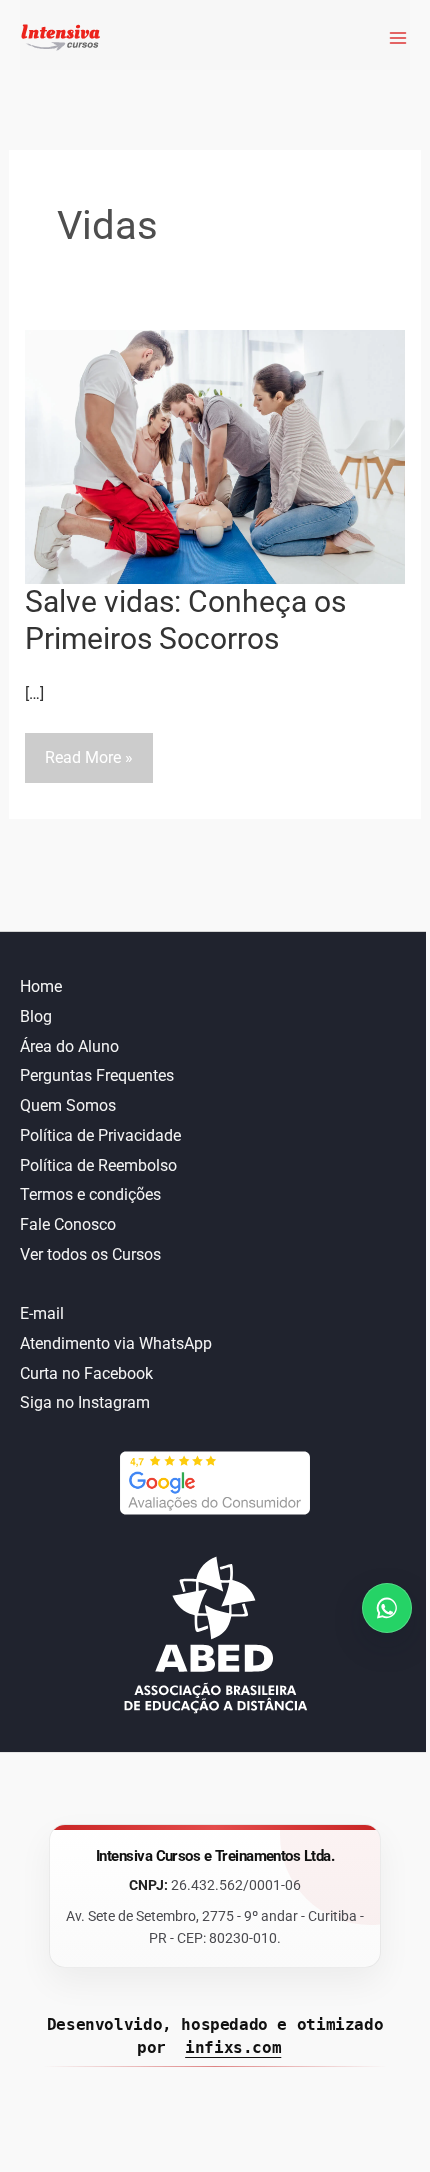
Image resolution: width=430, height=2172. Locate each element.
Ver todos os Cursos (90, 1254)
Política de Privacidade (100, 1135)
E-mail (42, 1313)
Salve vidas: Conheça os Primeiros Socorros (185, 620)
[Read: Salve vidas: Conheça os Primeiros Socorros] (215, 455)
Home (41, 986)
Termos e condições (90, 1194)
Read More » (88, 765)
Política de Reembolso (98, 1165)
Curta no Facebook (86, 1373)
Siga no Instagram (85, 1402)
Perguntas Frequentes (97, 1075)
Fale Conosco (68, 1224)
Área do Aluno (69, 1046)
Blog (36, 1016)
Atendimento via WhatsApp (116, 1343)
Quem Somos (68, 1105)
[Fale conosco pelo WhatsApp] (387, 1608)
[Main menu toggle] (393, 38)
